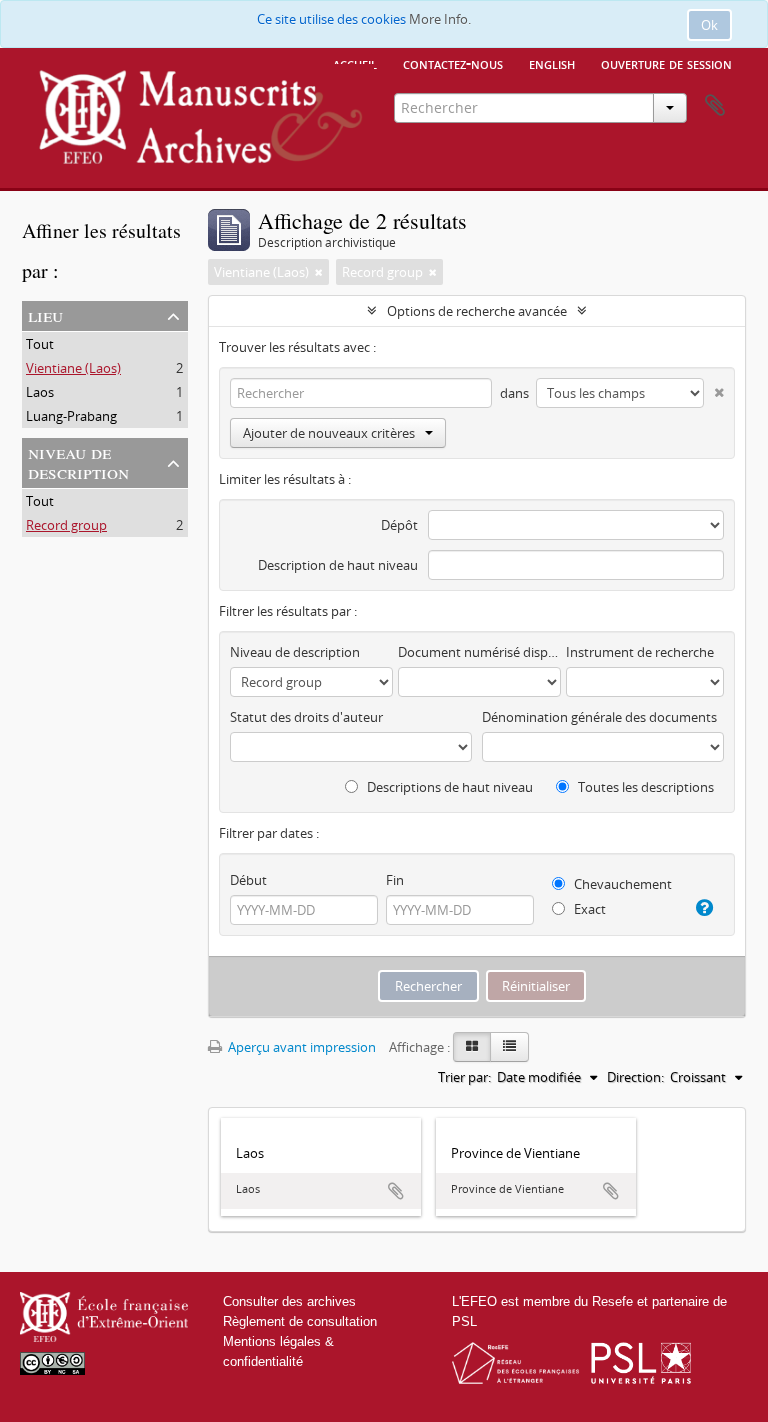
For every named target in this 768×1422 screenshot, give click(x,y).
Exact (588, 909)
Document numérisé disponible (479, 652)
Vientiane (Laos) (73, 368)
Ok (709, 25)
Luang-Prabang (71, 416)
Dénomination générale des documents (599, 717)
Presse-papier (715, 106)
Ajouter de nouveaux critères (329, 433)
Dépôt (399, 525)
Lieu (45, 314)
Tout (40, 344)
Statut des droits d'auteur (306, 717)
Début (248, 880)
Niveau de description (78, 461)
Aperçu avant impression (300, 1047)
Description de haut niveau (338, 565)
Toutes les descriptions (644, 787)
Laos (40, 392)
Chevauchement (621, 884)
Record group (66, 525)
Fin (395, 880)
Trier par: (464, 1077)
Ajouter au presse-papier (396, 1191)
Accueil (355, 63)
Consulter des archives (289, 1301)
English (552, 63)
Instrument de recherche (640, 652)
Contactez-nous (453, 63)
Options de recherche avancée (477, 311)
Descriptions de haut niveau (448, 787)
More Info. (440, 19)
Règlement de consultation (300, 1321)
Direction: (635, 1077)
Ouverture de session (666, 63)
